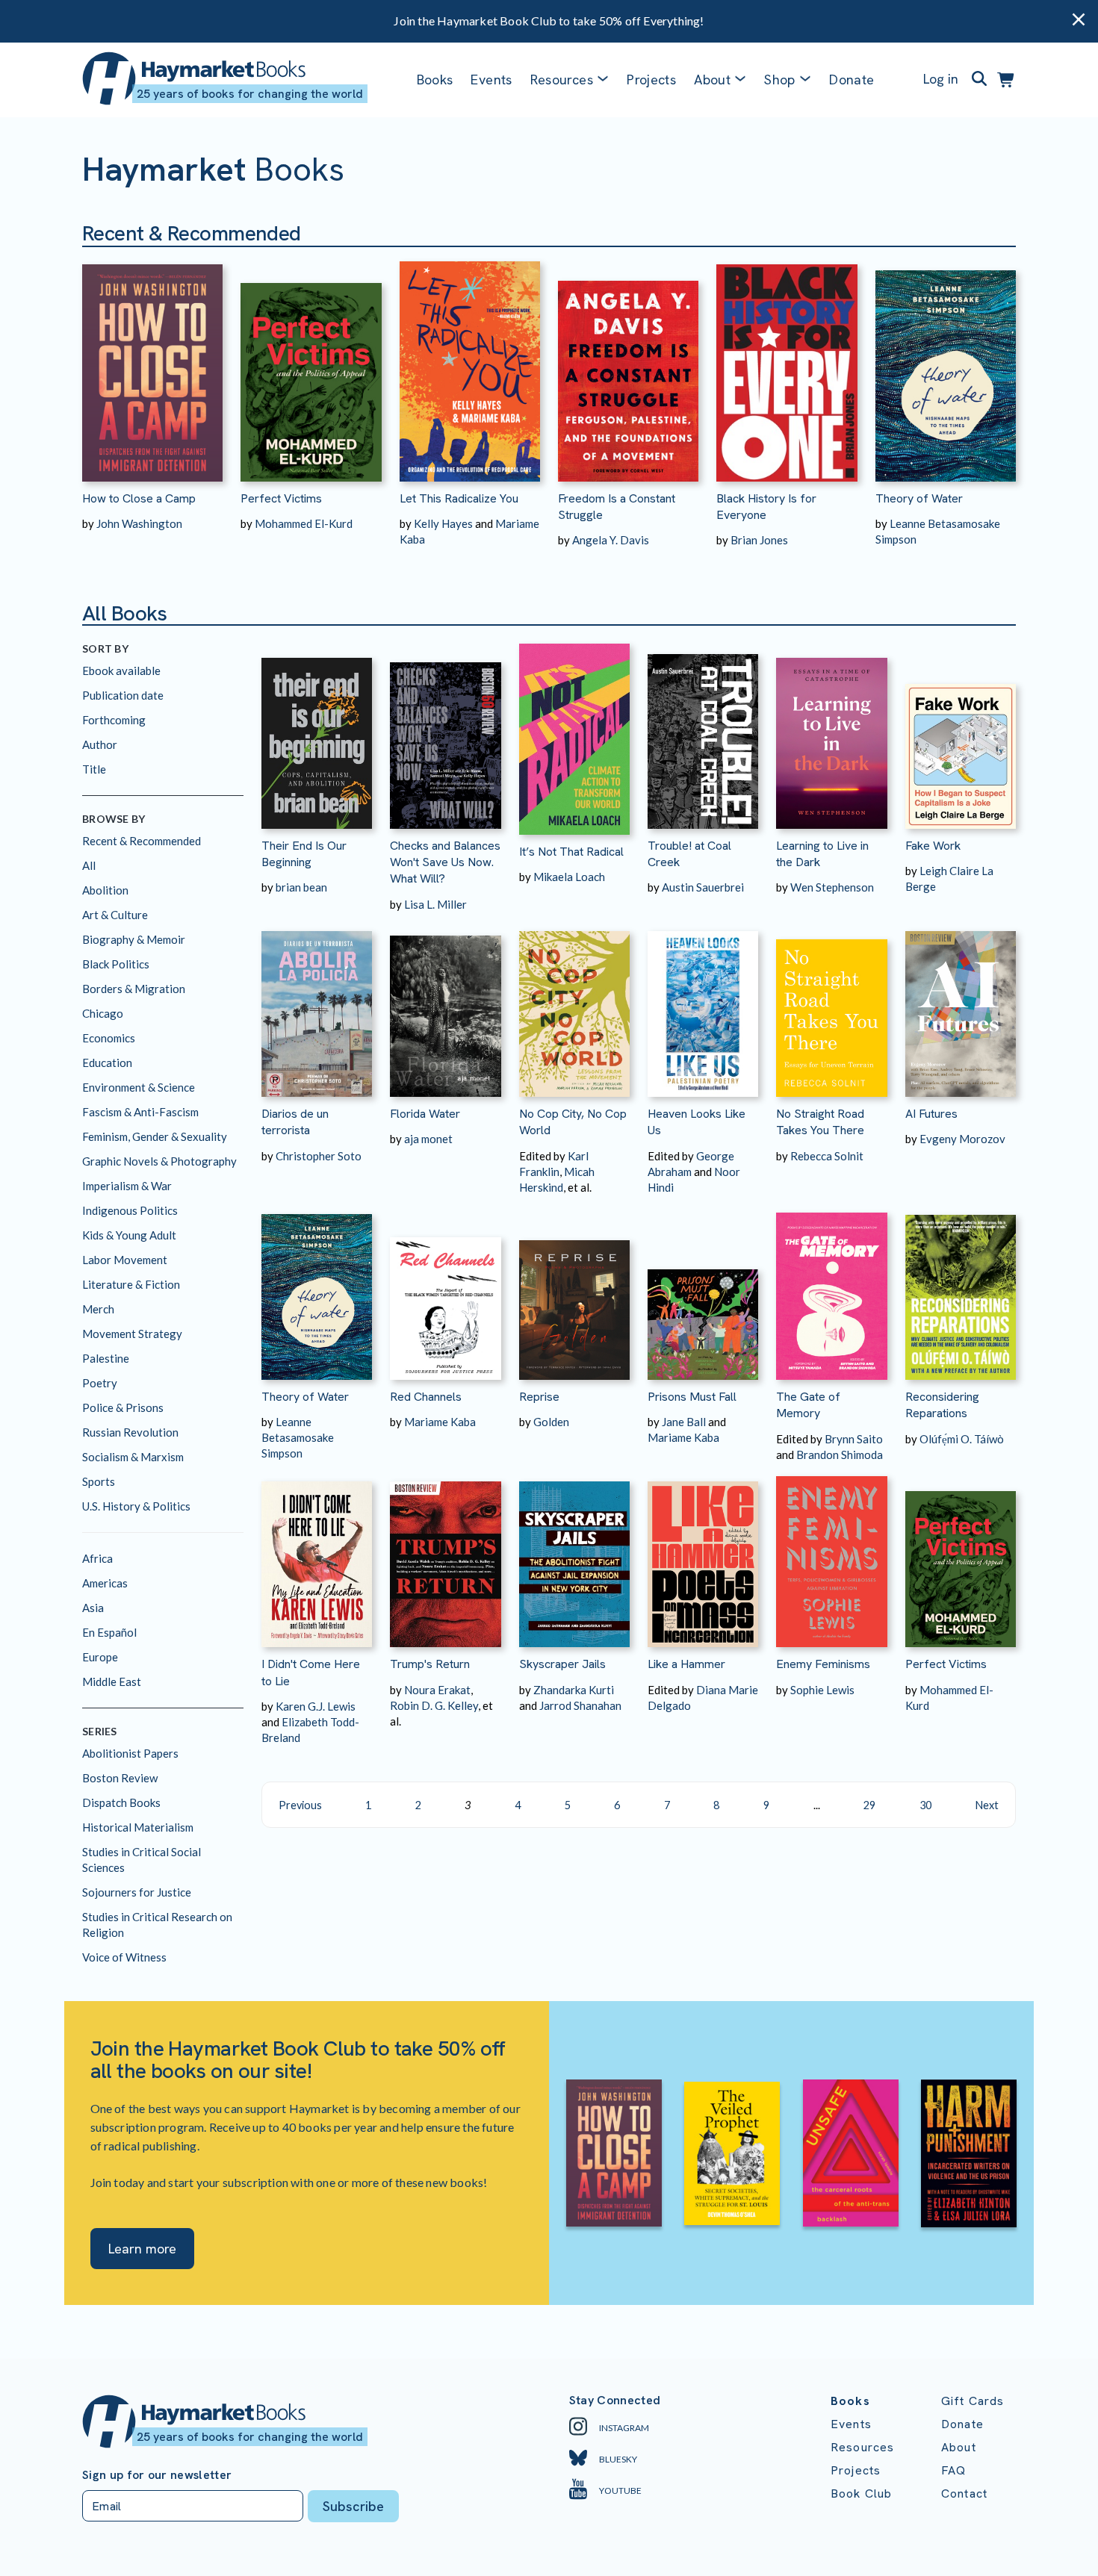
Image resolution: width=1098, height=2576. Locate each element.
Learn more (142, 2249)
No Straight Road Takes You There (820, 1122)
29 (869, 1805)
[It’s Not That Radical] (574, 739)
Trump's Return (430, 1664)
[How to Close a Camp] (152, 364)
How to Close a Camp (139, 498)
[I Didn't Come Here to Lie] (317, 1555)
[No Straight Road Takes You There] (831, 1005)
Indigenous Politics (130, 1210)
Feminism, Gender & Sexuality (155, 1136)
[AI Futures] (961, 1005)
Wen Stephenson (832, 887)
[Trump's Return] (445, 1555)
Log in (941, 79)
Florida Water (425, 1114)
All (89, 865)
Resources (562, 80)
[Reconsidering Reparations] (961, 1288)
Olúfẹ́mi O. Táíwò (962, 1439)
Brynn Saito (854, 1439)
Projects (651, 80)
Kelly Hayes (443, 523)
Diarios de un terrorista (295, 1122)
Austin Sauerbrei (703, 887)
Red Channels (426, 1397)
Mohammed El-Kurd (304, 523)
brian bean (301, 887)
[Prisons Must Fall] (703, 1288)
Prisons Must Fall (692, 1397)
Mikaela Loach (569, 877)
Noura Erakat (437, 1690)
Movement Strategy (132, 1334)
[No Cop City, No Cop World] (574, 1005)
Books (435, 80)
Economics (109, 1038)
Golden (551, 1422)
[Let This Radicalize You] (470, 364)
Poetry (100, 1383)
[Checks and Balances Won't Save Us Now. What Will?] (445, 736)
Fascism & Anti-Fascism (140, 1112)
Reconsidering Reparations (942, 1405)
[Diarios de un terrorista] (317, 1005)
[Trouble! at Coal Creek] (703, 736)
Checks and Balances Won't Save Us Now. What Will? (445, 862)
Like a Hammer (686, 1664)
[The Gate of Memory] (831, 1288)
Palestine (106, 1358)
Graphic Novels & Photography (159, 1161)
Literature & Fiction (131, 1284)
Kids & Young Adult (129, 1235)
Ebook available (121, 671)
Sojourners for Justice (137, 1892)
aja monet (428, 1139)
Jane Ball (684, 1422)
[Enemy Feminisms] (831, 1555)
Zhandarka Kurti (574, 1690)
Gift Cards (973, 2401)
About (959, 2447)
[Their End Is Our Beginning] (317, 736)
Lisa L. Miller (435, 904)
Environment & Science (139, 1087)
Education (107, 1063)
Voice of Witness (124, 1957)
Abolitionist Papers (130, 1753)
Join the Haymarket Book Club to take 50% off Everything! (549, 21)
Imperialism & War (127, 1186)
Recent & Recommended (142, 841)
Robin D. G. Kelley (434, 1705)
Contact (964, 2493)
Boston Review (120, 1778)
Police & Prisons (123, 1407)
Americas (105, 1583)
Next (987, 1805)
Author (100, 744)
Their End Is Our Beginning (304, 854)
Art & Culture (115, 915)
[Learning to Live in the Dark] (831, 736)
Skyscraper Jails (562, 1664)
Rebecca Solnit (827, 1156)
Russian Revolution (130, 1432)
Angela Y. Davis (611, 540)
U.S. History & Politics (136, 1506)
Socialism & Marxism (133, 1457)
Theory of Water (919, 498)
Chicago (103, 1013)
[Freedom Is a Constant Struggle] (628, 364)
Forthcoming (114, 720)
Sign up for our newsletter (157, 2475)
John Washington (139, 523)
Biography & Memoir (134, 939)
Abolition (105, 890)
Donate (852, 80)
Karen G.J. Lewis (316, 1706)
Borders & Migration (134, 989)
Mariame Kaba (440, 1422)
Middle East (112, 1681)
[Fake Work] (961, 736)
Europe (100, 1657)
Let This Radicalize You (459, 498)
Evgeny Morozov (962, 1139)
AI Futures (931, 1114)
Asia (93, 1608)
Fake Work (933, 846)
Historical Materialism (138, 1827)
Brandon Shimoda (840, 1455)
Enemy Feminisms (823, 1664)
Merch (98, 1309)
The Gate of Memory (808, 1405)
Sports (99, 1481)
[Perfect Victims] (311, 364)
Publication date (123, 695)
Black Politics (116, 964)
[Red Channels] (445, 1288)
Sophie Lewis (822, 1690)
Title (94, 769)
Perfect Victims (281, 498)
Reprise (539, 1397)
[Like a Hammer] (703, 1555)
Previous (300, 1805)
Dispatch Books (121, 1802)
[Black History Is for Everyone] (787, 364)
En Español (109, 1632)
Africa (97, 1558)
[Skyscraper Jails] (574, 1555)
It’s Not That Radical (571, 852)
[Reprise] (574, 1288)
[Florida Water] (445, 1005)
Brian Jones (759, 540)
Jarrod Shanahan (580, 1705)
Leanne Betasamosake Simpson (298, 1437)
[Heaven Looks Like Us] (703, 1005)
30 (925, 1805)
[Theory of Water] (946, 364)
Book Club (861, 2493)
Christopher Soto (319, 1156)
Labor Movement (125, 1260)
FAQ (953, 2470)
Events (491, 80)
